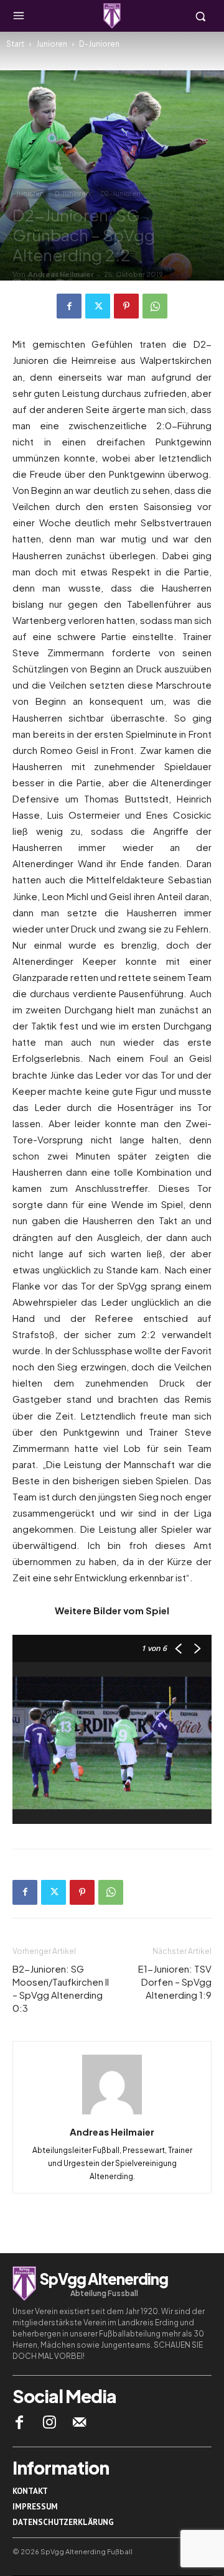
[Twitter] (98, 306)
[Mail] (80, 2422)
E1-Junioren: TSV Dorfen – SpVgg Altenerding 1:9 (175, 1982)
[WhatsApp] (155, 306)
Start (15, 44)
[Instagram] (49, 2422)
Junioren (52, 44)
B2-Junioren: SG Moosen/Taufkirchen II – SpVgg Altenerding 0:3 (61, 1988)
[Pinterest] (126, 306)
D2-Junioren (121, 193)
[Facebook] (69, 306)
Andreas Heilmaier (61, 274)
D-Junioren (99, 44)
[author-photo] (112, 2114)
